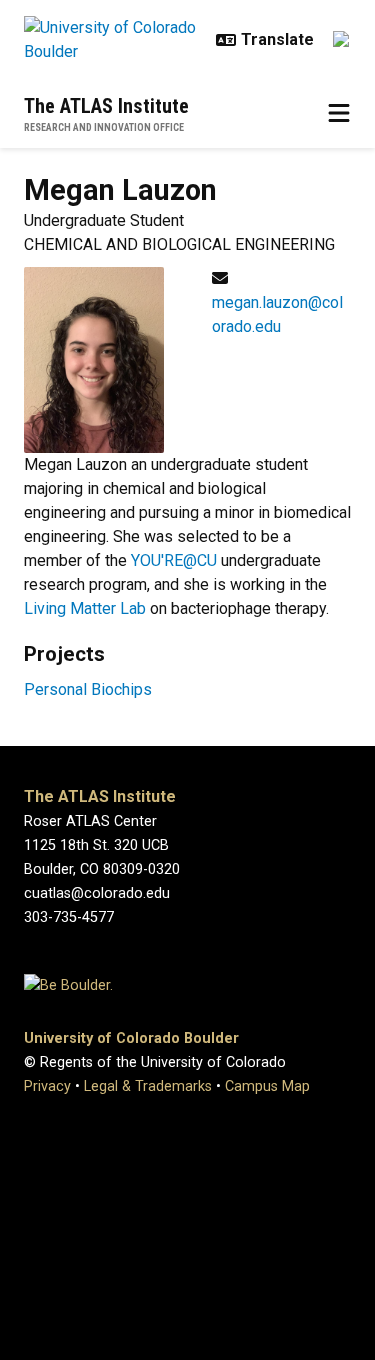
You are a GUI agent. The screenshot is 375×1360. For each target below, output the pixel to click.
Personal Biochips (88, 689)
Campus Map (267, 1086)
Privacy (47, 1086)
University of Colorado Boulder (131, 1038)
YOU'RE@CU (176, 560)
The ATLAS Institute (106, 106)
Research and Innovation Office (104, 127)
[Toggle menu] (339, 114)
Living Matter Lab (85, 608)
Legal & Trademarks (148, 1086)
